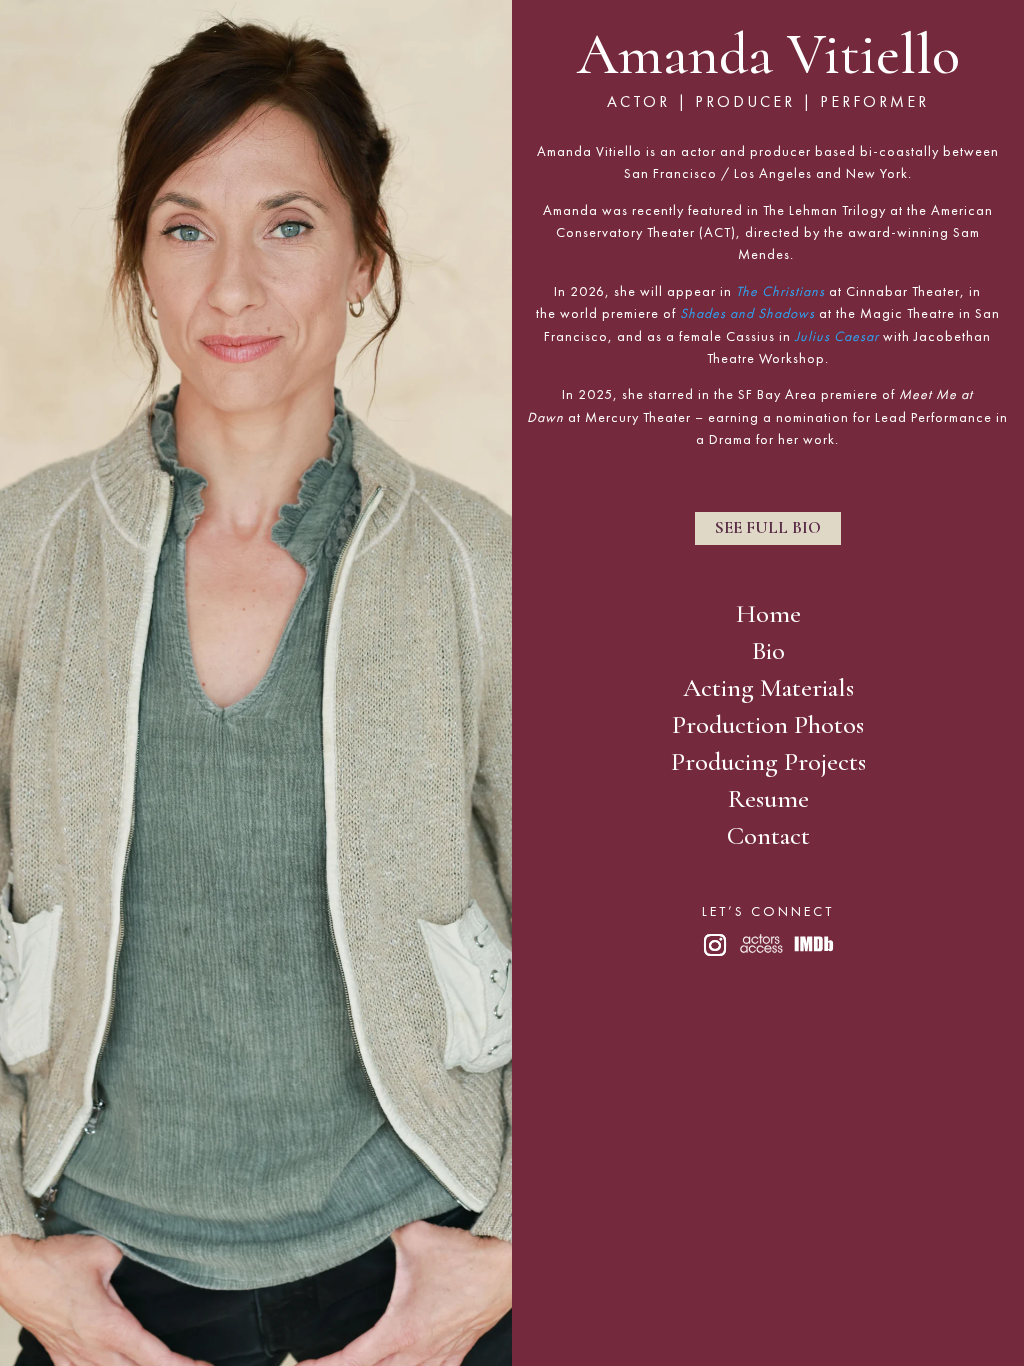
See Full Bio (768, 527)
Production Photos (768, 727)
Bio (768, 653)
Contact (768, 838)
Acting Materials (768, 690)
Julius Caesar (837, 336)
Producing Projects (768, 764)
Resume (768, 801)
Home (768, 616)
